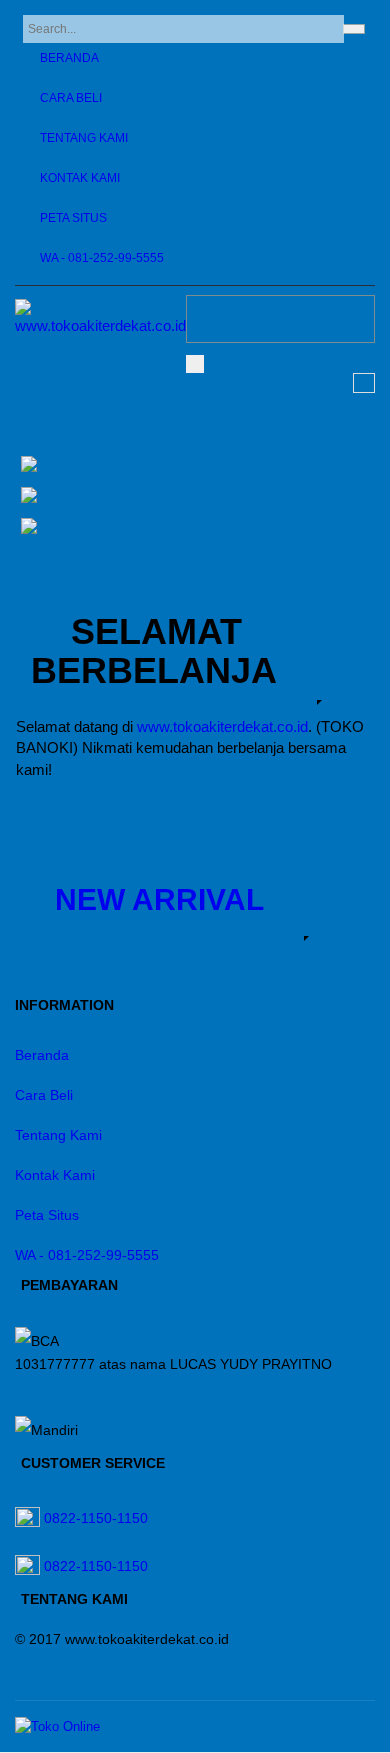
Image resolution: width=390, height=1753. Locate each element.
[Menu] (195, 364)
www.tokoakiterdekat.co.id (222, 726)
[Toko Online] (57, 1725)
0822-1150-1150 (96, 1518)
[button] (159, 894)
